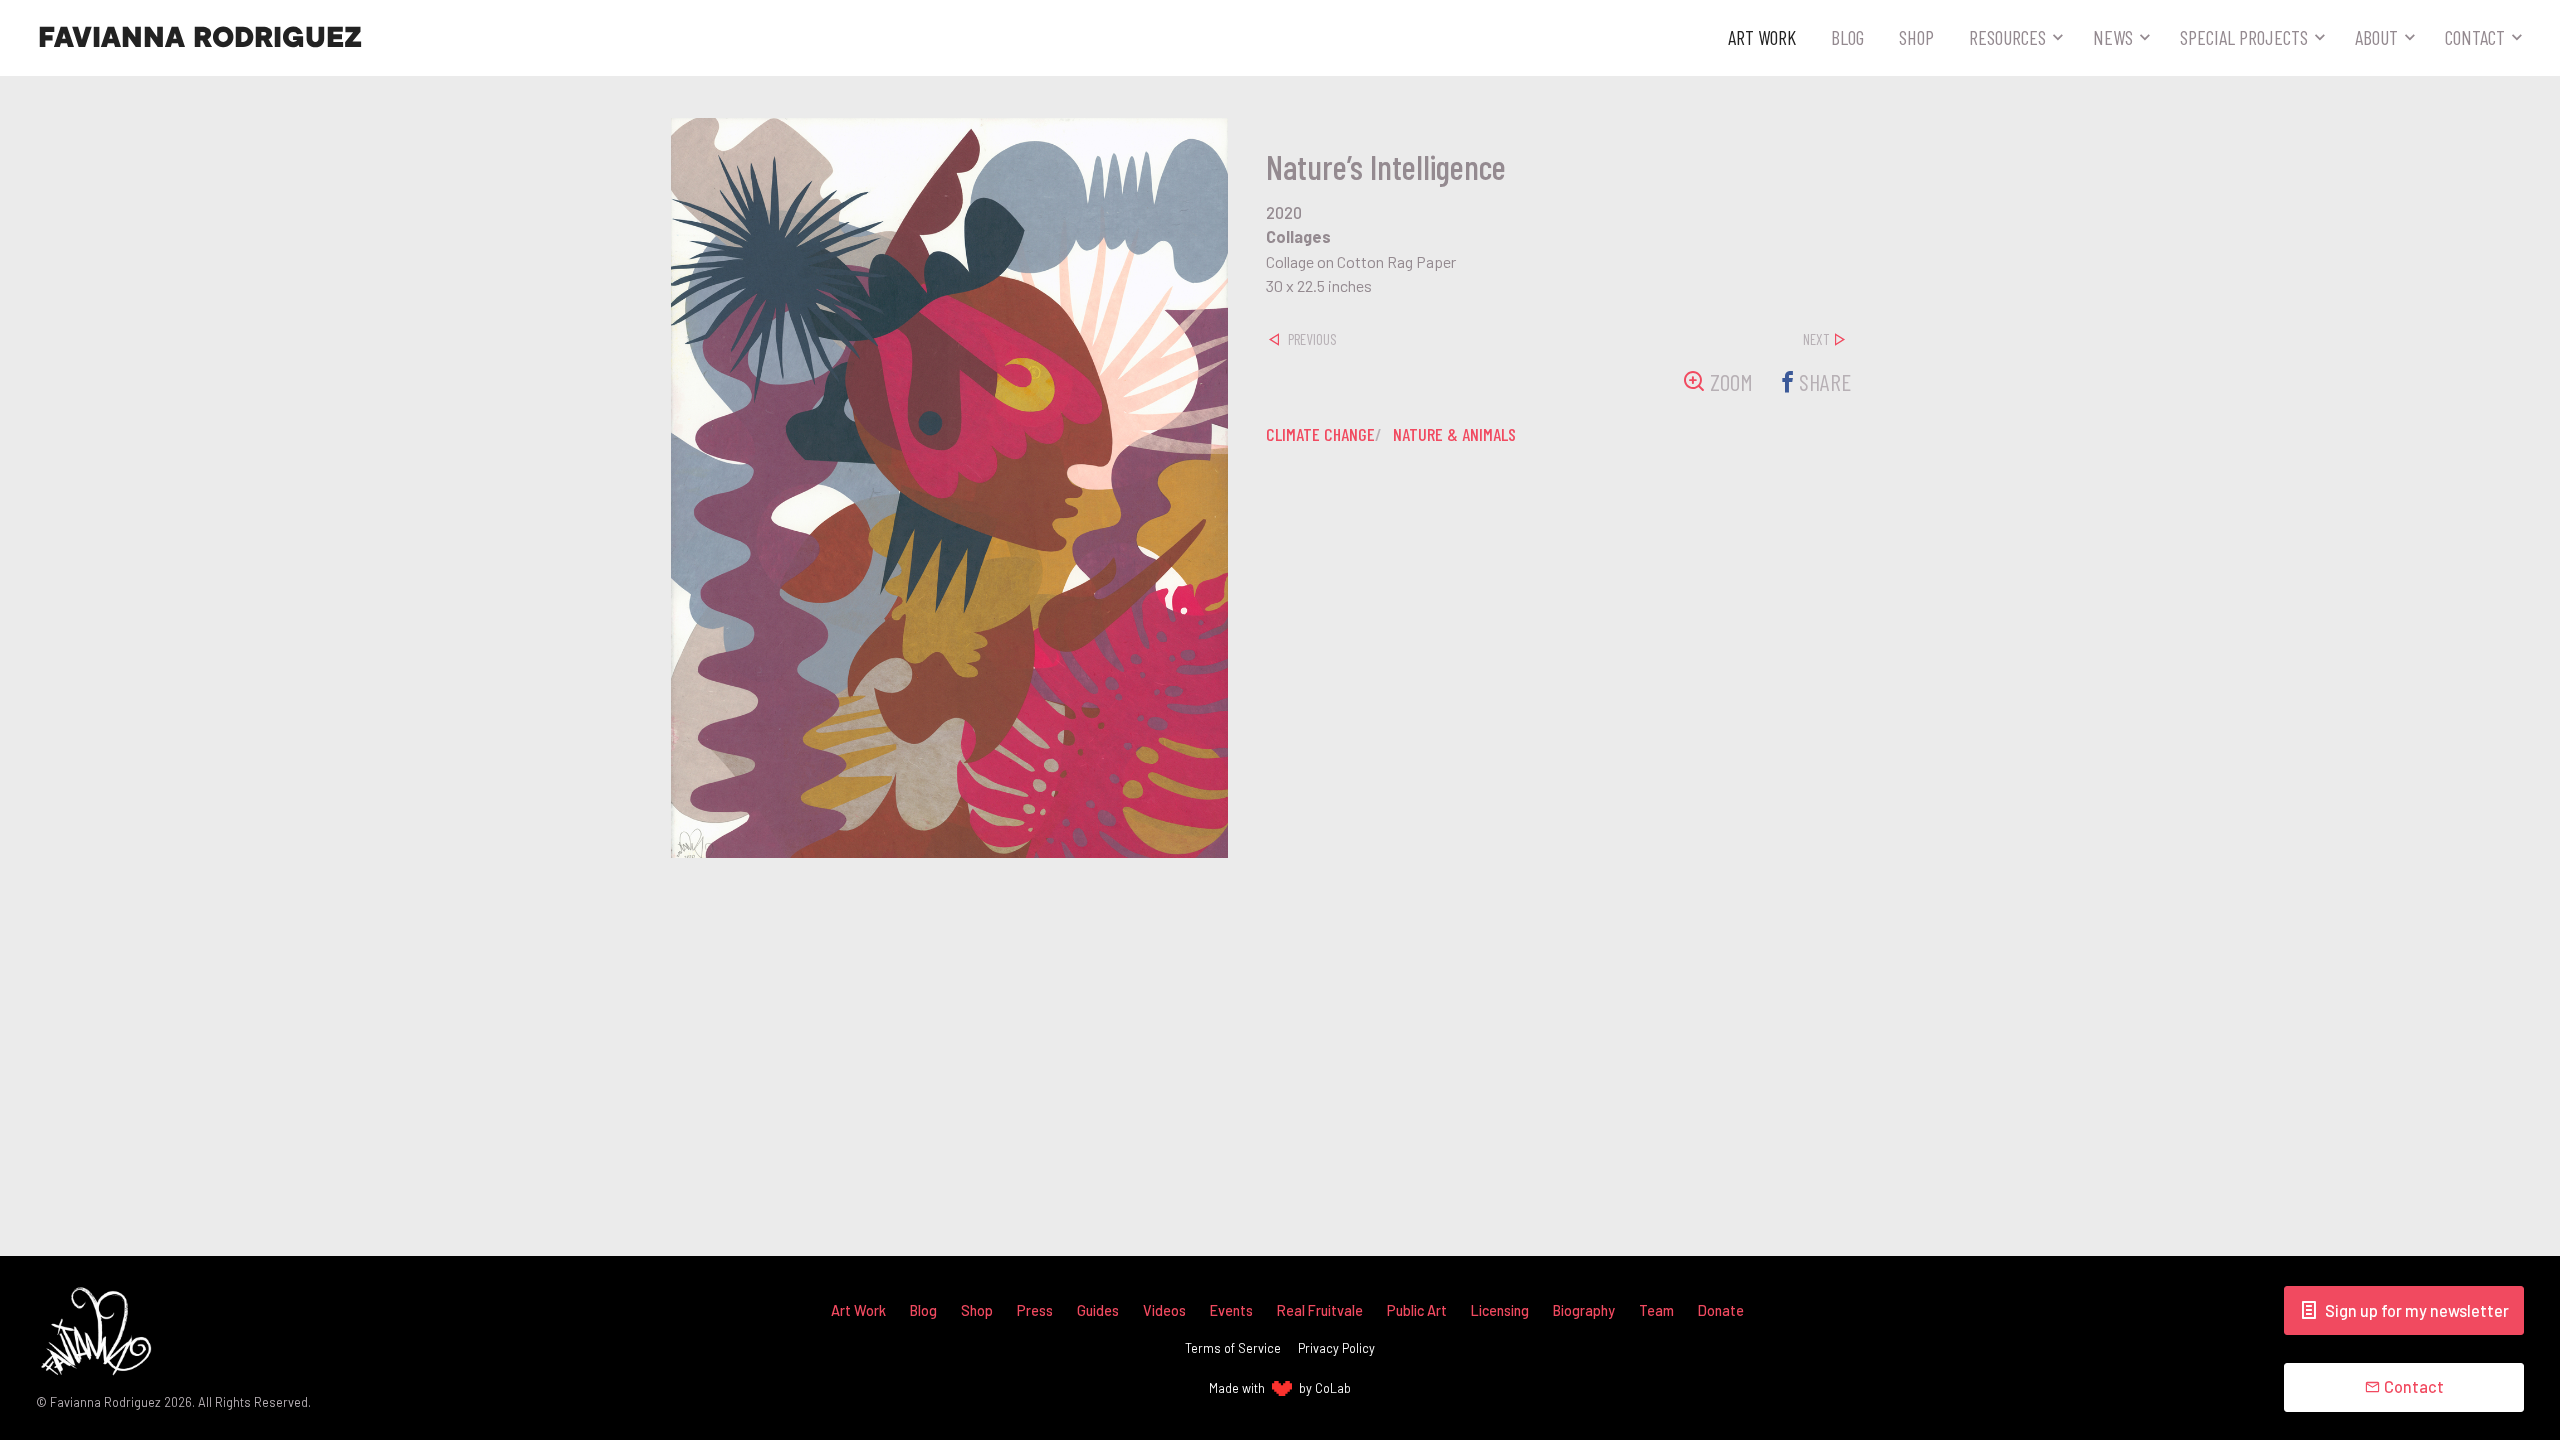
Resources (2007, 37)
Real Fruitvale (1320, 1310)
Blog (1847, 37)
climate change (1320, 434)
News (2113, 37)
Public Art (1417, 1310)
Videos (1164, 1310)
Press (1035, 1310)
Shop (1916, 37)
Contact (2475, 37)
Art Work (1762, 37)
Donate (1721, 1310)
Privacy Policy (1336, 1348)
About (2376, 37)
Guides (1098, 1310)
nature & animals (1454, 434)
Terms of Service (1233, 1348)
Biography (1584, 1310)
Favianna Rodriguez (200, 38)
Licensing (1500, 1310)
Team (1656, 1310)
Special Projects (2244, 37)
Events (1231, 1310)
